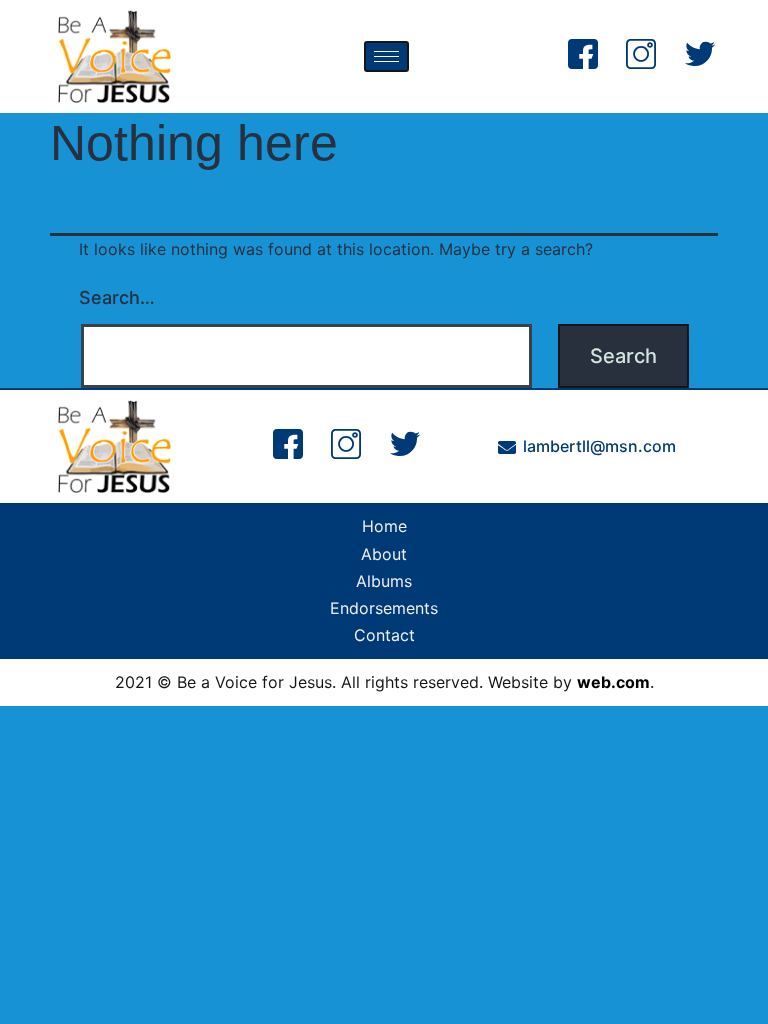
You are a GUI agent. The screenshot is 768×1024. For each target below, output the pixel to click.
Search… (117, 297)
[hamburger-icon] (386, 56)
